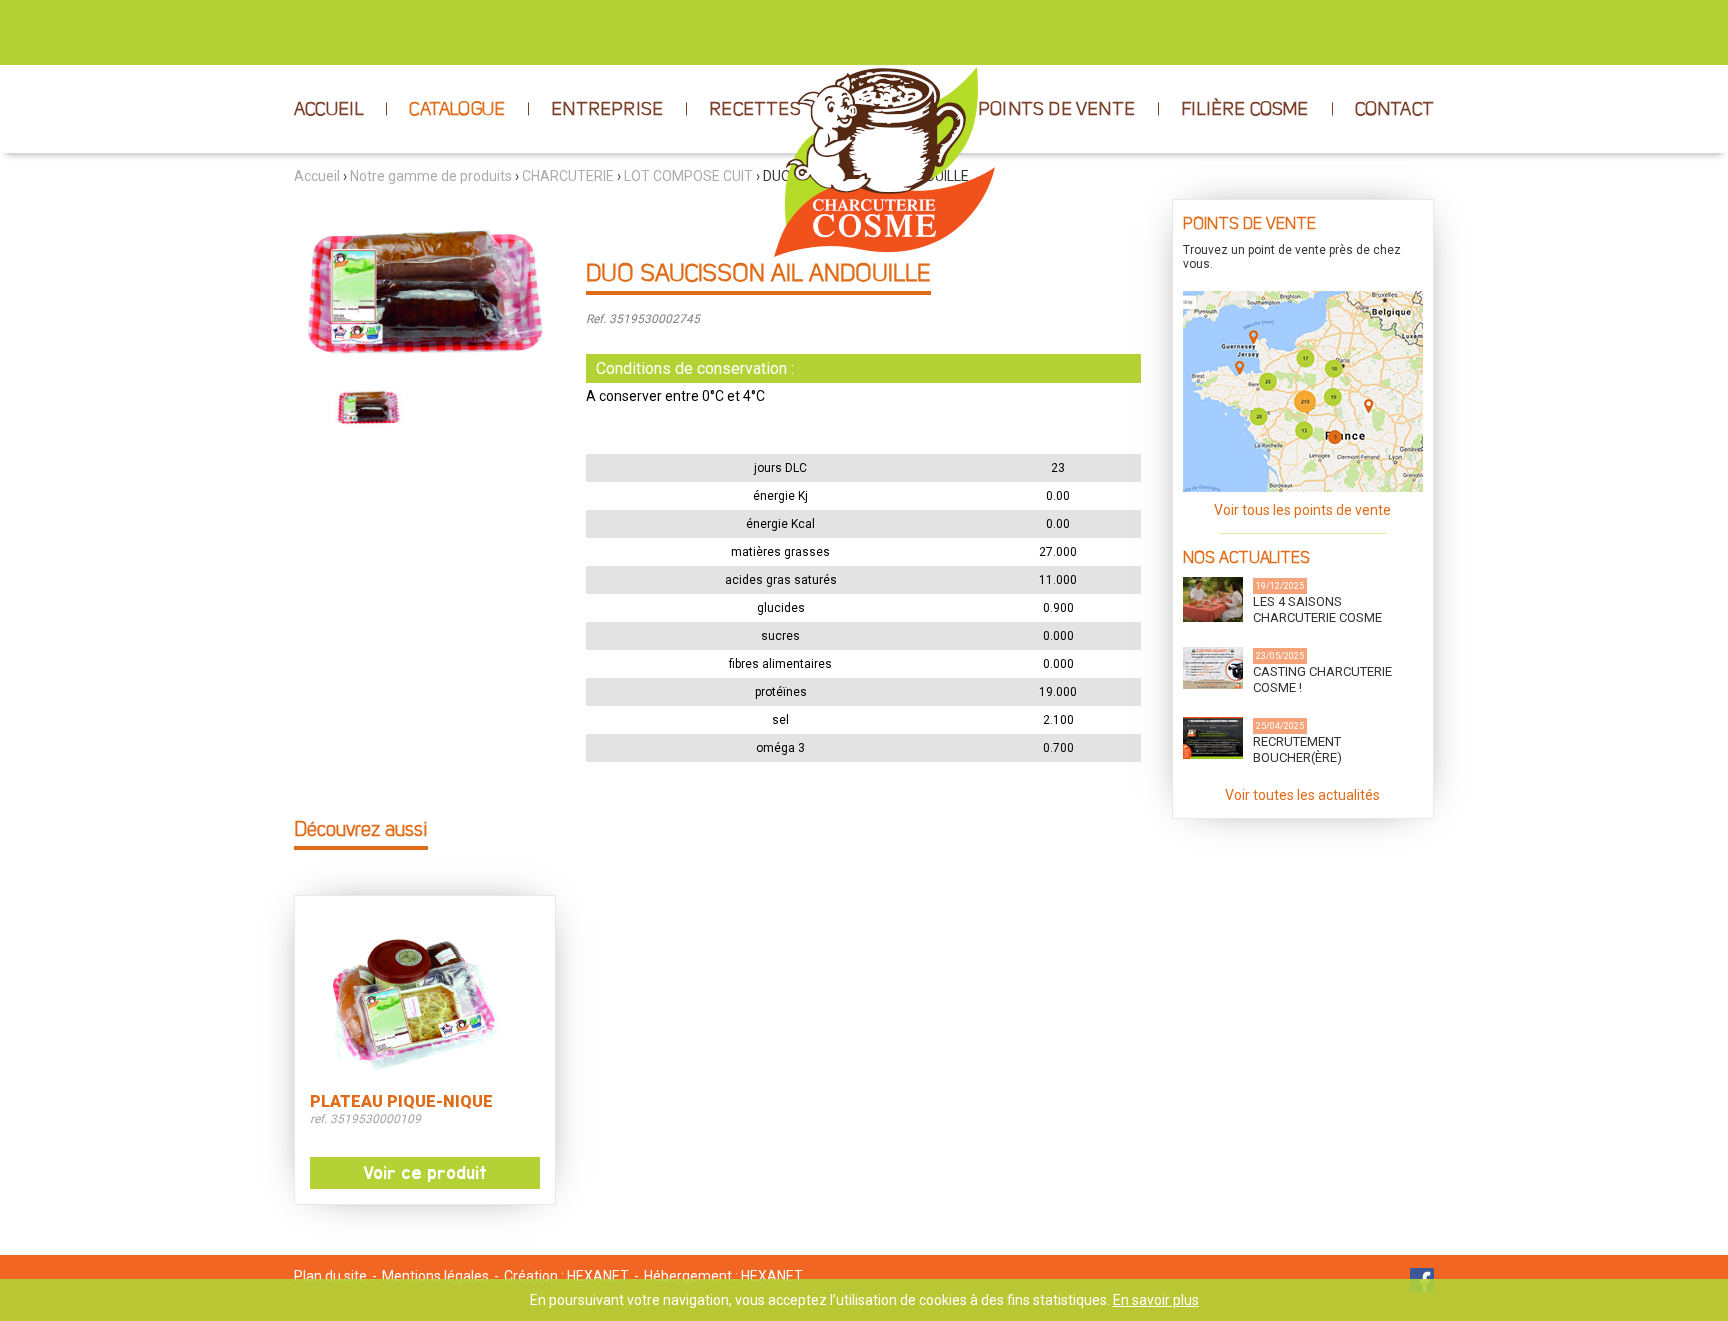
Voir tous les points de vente (1302, 510)
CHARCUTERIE (568, 176)
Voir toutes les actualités (1302, 795)
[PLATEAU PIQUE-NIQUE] (425, 997)
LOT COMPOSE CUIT (688, 176)
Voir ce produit (425, 1173)
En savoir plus (1156, 1300)
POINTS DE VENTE (1056, 110)
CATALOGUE (457, 110)
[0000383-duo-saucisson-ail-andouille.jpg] (425, 286)
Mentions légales (435, 1276)
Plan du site (330, 1276)
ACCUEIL (328, 110)
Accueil (317, 176)
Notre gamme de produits (431, 176)
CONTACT (1394, 110)
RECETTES (755, 110)
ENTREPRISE (607, 110)
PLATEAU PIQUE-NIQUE (401, 1102)
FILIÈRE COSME (1245, 110)
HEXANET (598, 1276)
